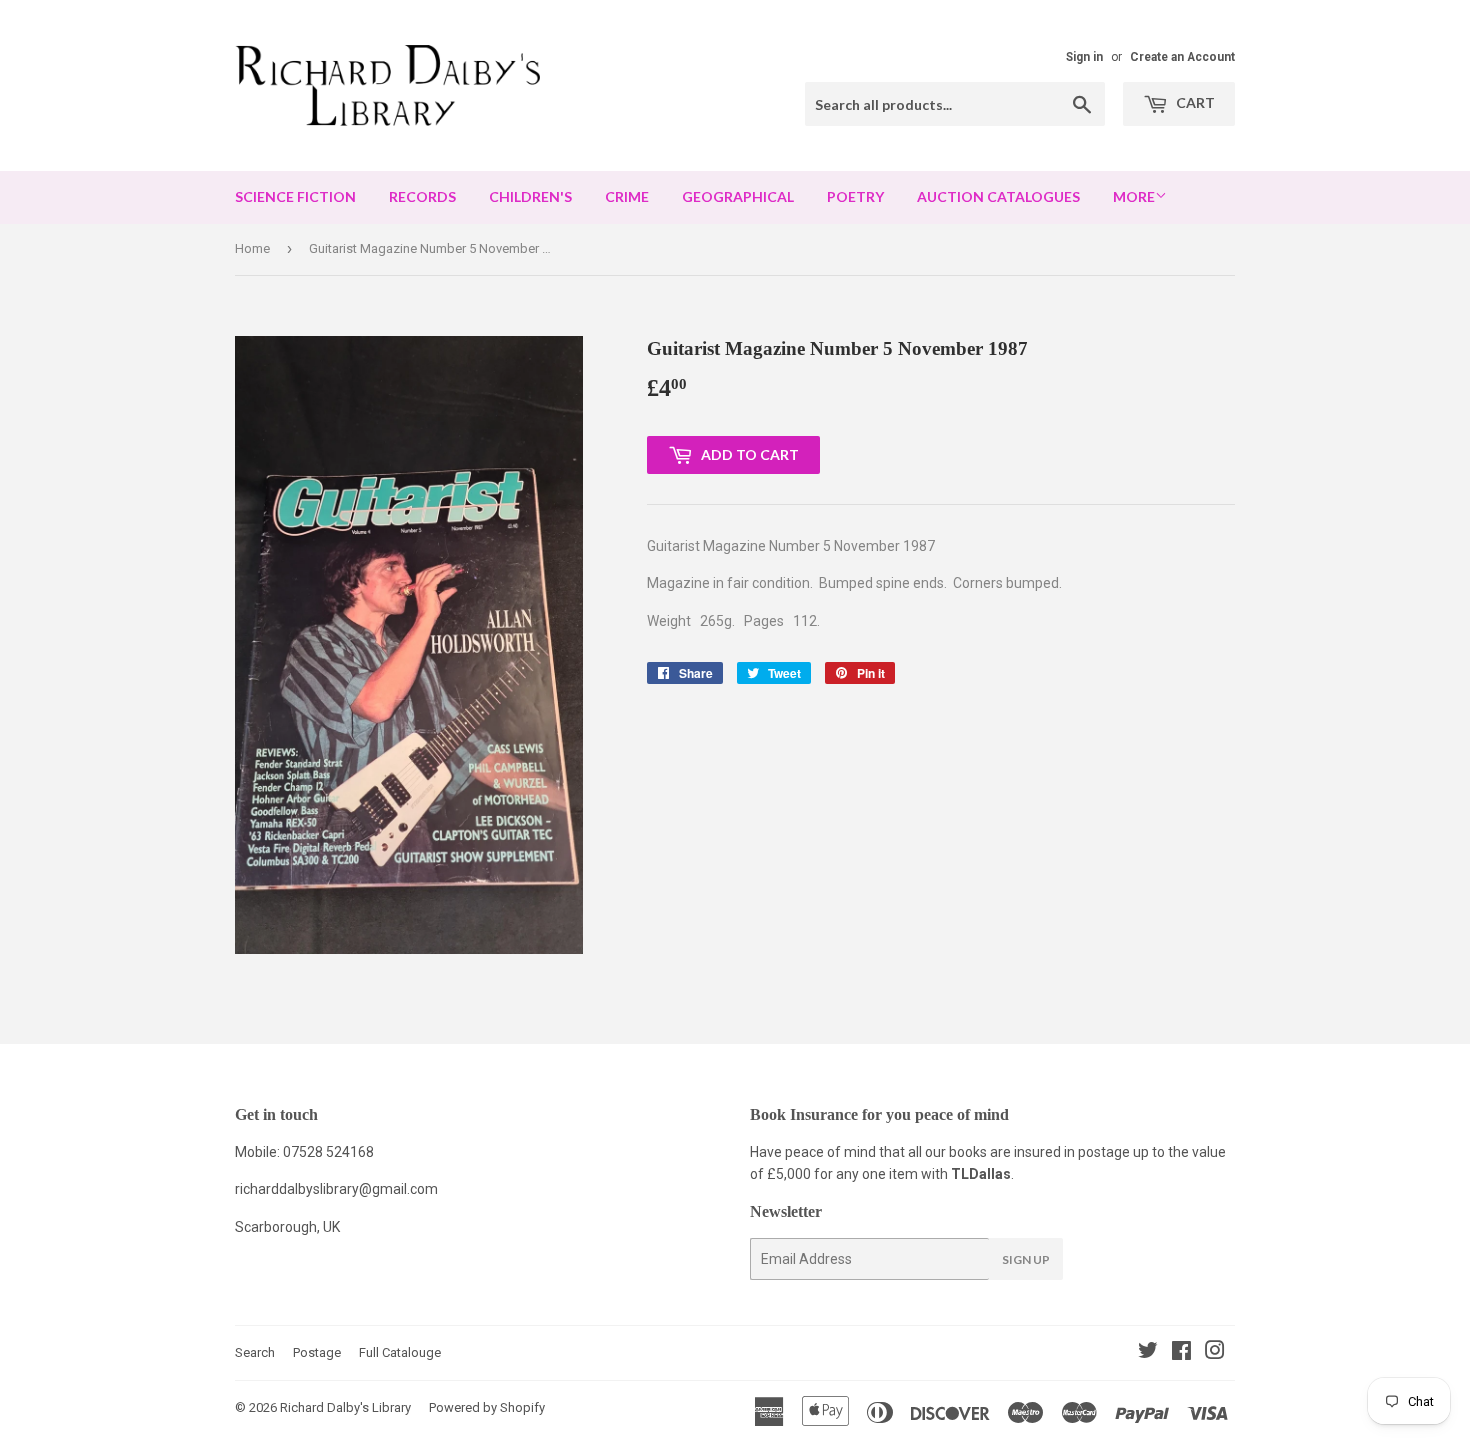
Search (255, 1352)
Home (252, 248)
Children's (530, 196)
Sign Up (1026, 1259)
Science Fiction (295, 196)
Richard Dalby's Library (345, 1407)
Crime (627, 196)
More (1134, 196)
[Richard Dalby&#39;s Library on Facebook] (1181, 1353)
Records (422, 196)
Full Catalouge (400, 1352)
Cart (1194, 102)
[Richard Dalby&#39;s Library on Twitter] (1148, 1353)
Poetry (855, 196)
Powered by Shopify (487, 1407)
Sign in (1084, 57)
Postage (317, 1352)
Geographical (738, 196)
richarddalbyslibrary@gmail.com (336, 1189)
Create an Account (1182, 57)
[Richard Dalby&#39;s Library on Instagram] (1215, 1353)
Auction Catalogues (998, 196)
